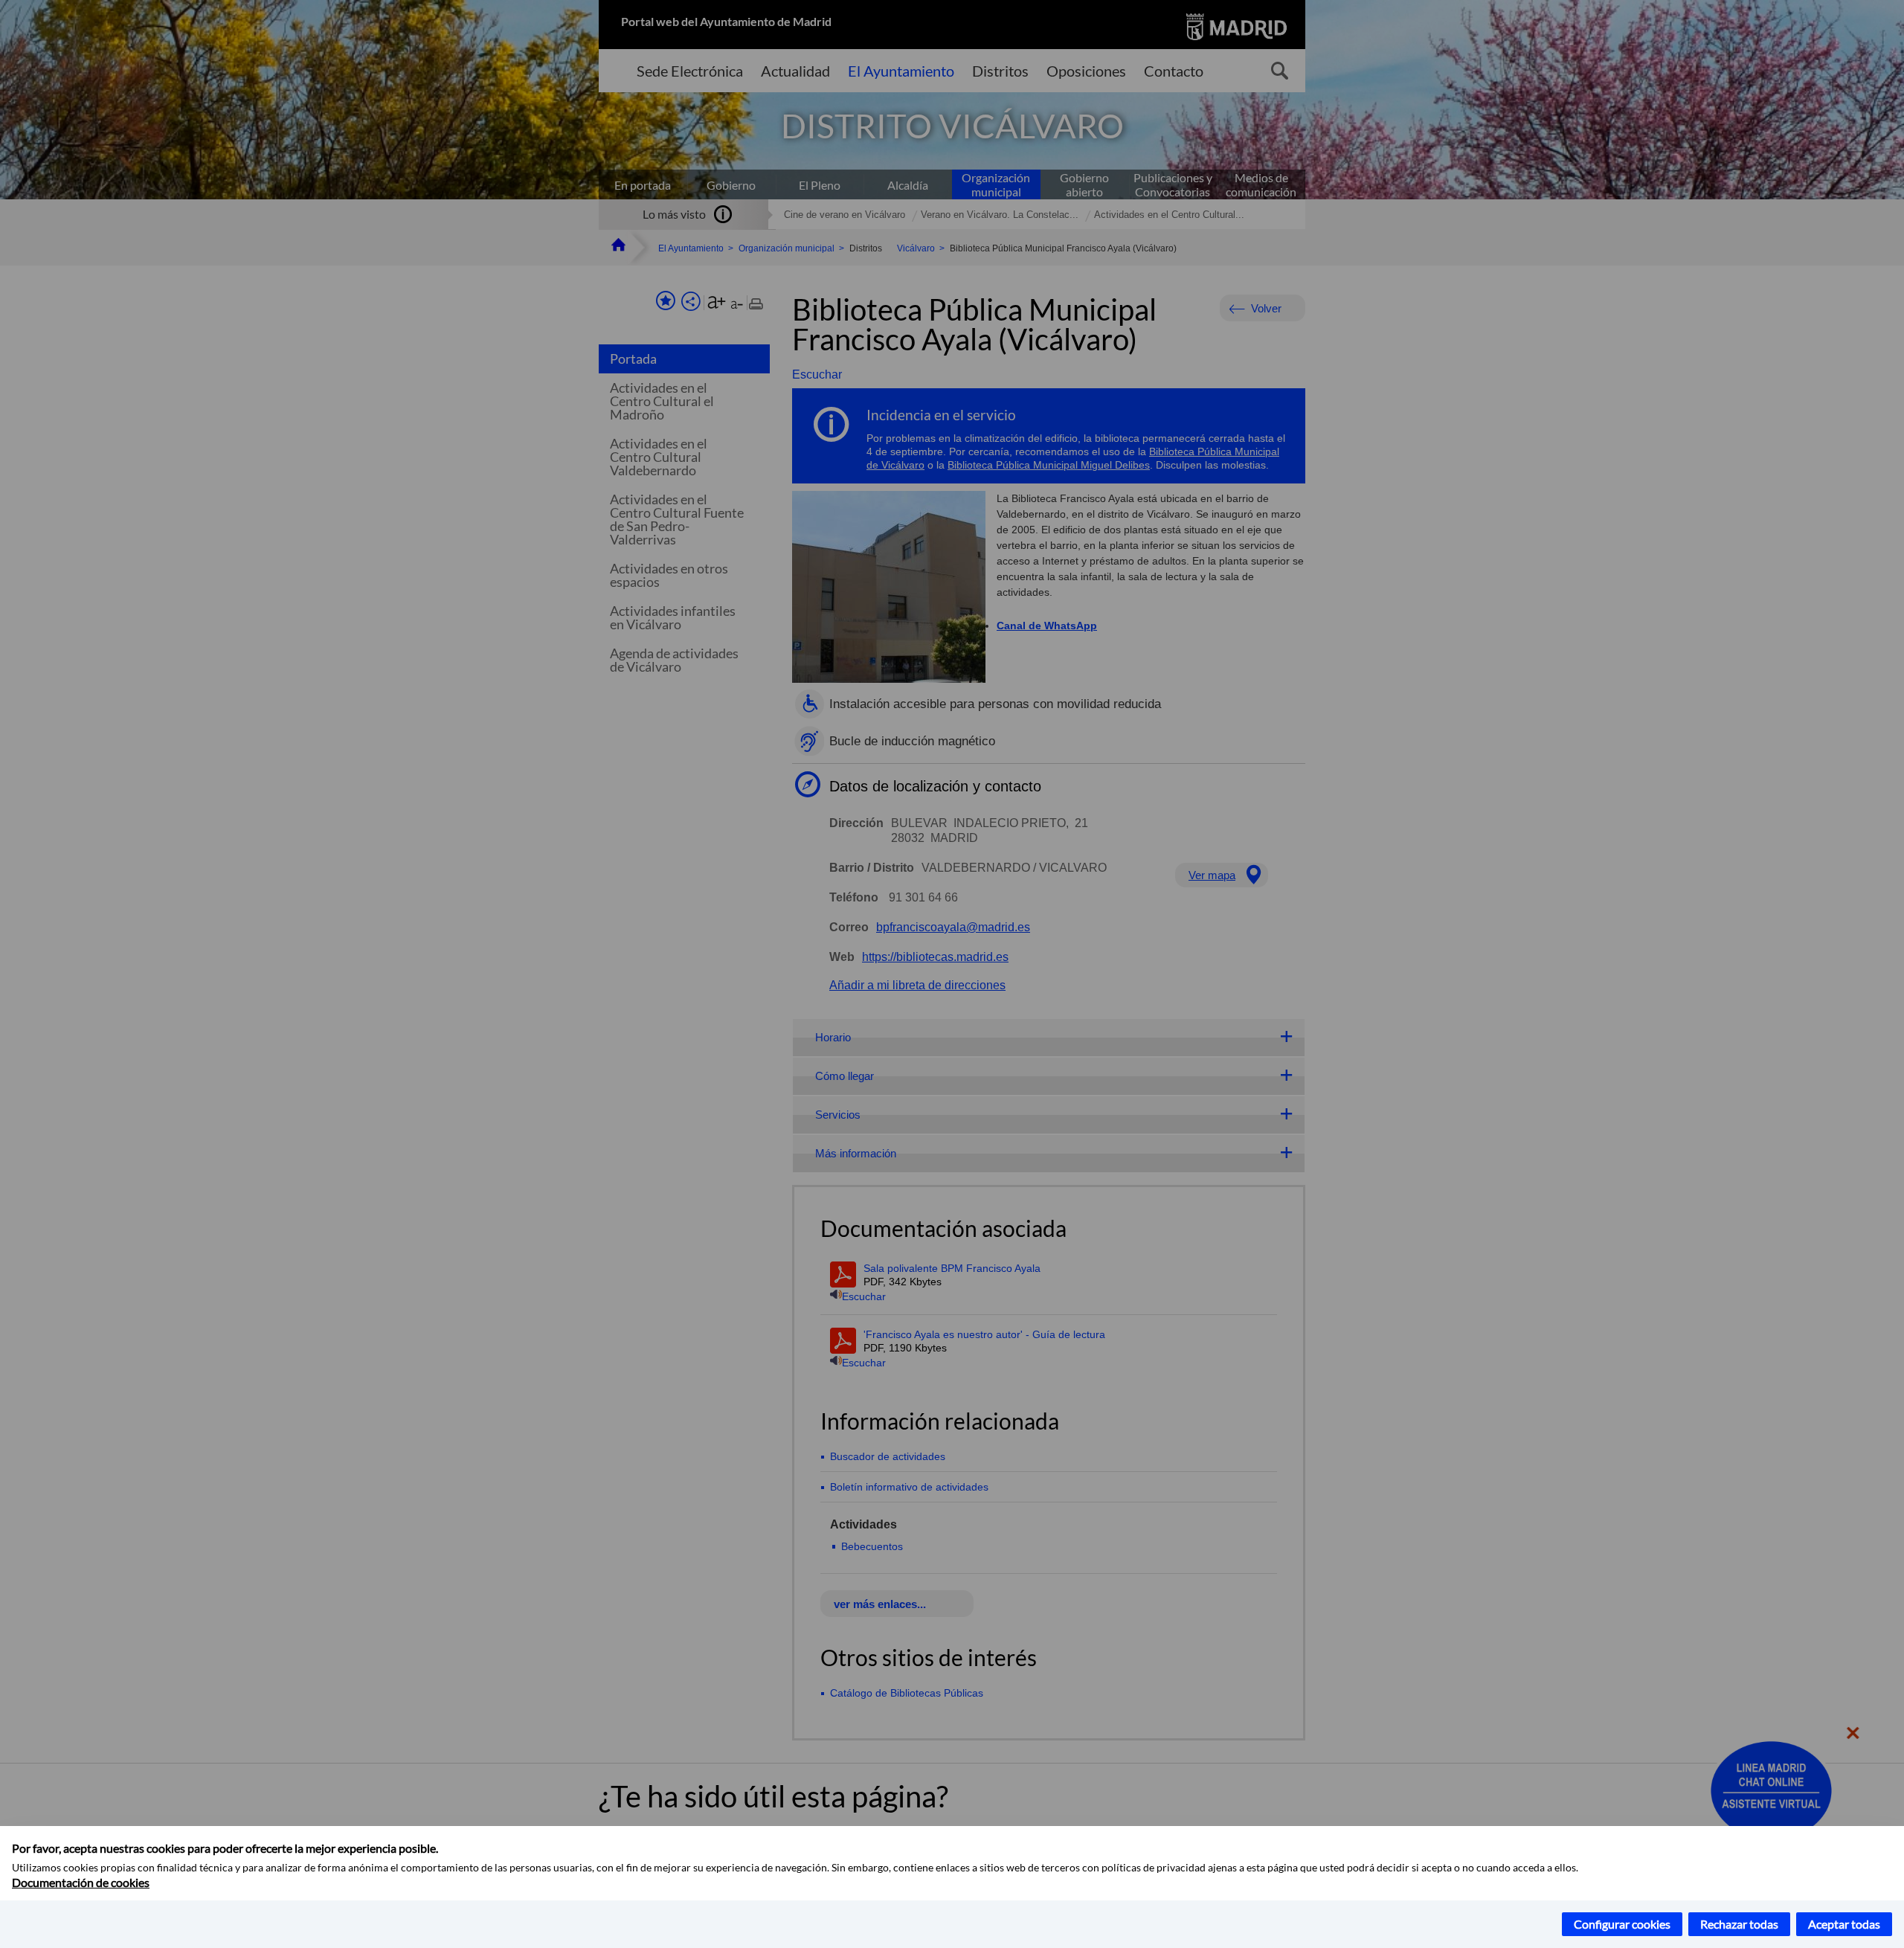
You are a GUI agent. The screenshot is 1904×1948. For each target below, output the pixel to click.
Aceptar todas (1844, 1924)
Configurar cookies (1622, 1924)
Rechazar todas (1739, 1924)
